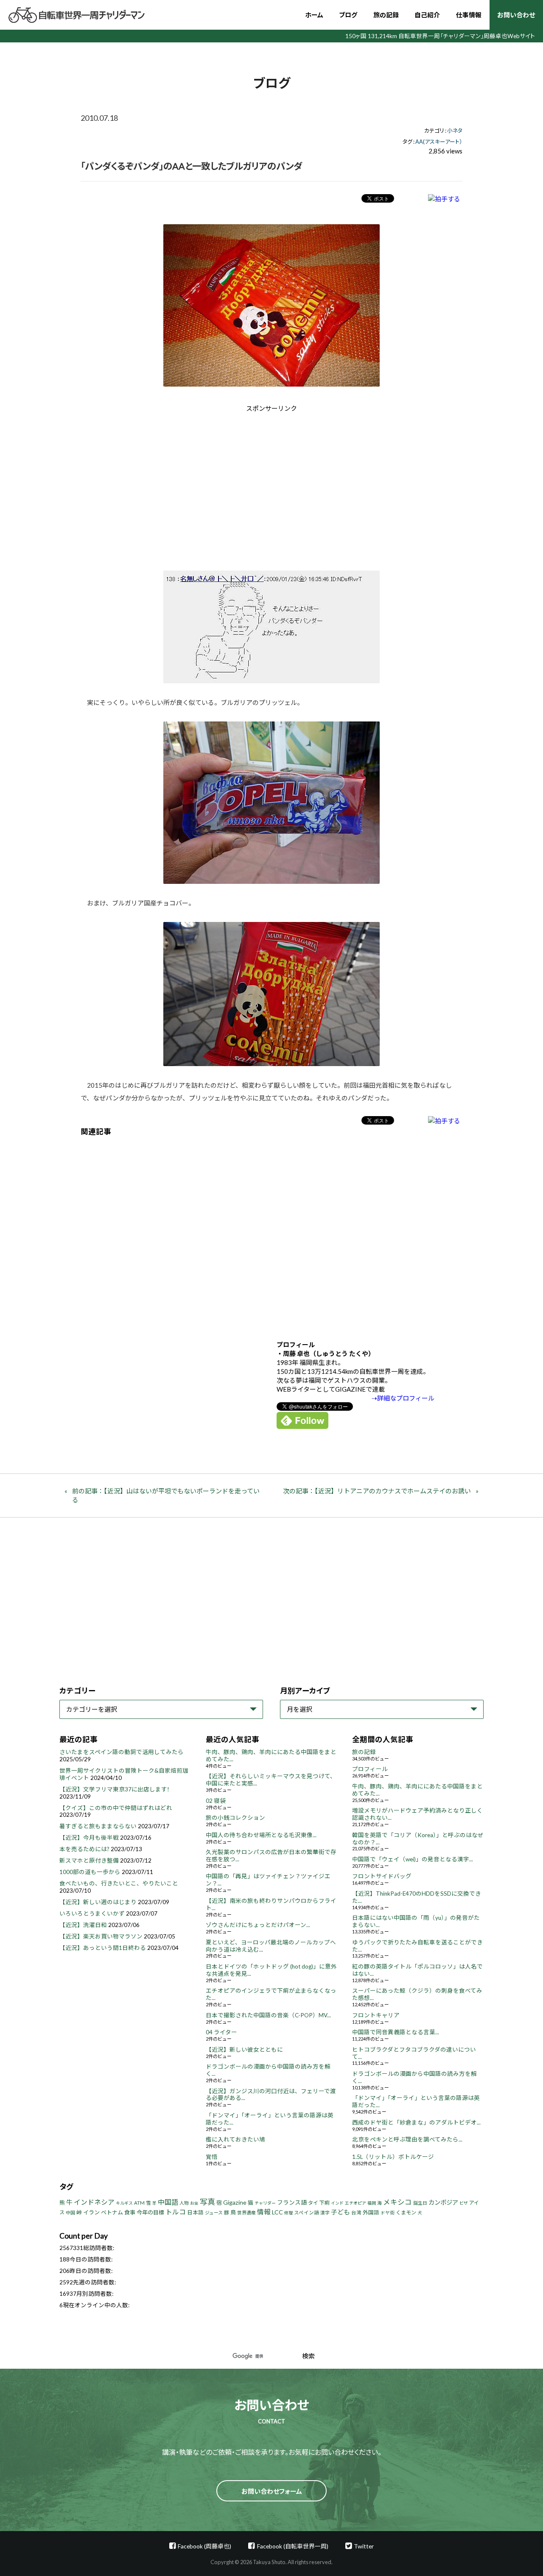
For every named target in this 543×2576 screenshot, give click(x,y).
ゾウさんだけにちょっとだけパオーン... (258, 1925)
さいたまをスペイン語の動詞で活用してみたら (122, 1752)
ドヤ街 (388, 2213)
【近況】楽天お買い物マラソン (101, 1936)
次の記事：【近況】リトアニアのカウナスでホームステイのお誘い (377, 1491)
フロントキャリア (376, 2015)
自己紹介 (427, 15)
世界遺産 (246, 2213)
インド (337, 2203)
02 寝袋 (216, 1801)
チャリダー (265, 2203)
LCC (277, 2212)
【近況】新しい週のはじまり (98, 1902)
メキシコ (397, 2202)
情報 (264, 2212)
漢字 (325, 2213)
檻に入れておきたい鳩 (235, 2139)
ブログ (348, 15)
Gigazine (235, 2202)
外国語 (371, 2213)
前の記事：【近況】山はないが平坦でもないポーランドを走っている (166, 1495)
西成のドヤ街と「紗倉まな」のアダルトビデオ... (416, 2122)
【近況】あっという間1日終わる (103, 1948)
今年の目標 (150, 2212)
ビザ (464, 2203)
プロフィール (370, 1769)
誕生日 (420, 2203)
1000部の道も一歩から (90, 1872)
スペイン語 (306, 2213)
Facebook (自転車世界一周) (292, 2546)
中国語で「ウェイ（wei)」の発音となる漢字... (413, 1859)
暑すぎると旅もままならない (98, 1826)
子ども (340, 2212)
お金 (194, 2203)
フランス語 (292, 2202)
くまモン (406, 2213)
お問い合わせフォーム (272, 2491)
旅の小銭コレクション (235, 1818)
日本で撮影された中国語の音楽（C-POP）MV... (268, 2015)
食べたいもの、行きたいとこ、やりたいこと (119, 1883)
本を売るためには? (84, 1849)
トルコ (176, 2212)
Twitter (364, 2546)
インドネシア (94, 2202)
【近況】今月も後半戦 (89, 1838)
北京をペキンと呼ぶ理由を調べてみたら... (407, 2139)
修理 (288, 2213)
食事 (130, 2212)
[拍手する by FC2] (444, 199)
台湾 (356, 2213)
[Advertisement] (200, 485)
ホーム (314, 15)
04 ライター (221, 2032)
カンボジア (443, 2202)
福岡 (372, 2203)
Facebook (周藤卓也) (204, 2546)
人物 (184, 2203)
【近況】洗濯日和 (83, 1925)
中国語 (168, 2202)
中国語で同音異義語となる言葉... (396, 2032)
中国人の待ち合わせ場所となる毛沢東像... (261, 1835)
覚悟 (212, 2157)
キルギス (124, 2203)
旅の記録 (386, 15)
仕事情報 (469, 15)
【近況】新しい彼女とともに (244, 2050)
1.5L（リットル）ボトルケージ (393, 2157)
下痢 (325, 2203)
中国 (70, 2213)
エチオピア (355, 2203)
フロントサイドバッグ (382, 1876)
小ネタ (455, 131)
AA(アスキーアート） (439, 142)
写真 (207, 2202)
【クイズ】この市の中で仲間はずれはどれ (116, 1808)
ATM (139, 2203)
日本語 (195, 2213)
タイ (313, 2203)
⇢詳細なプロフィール (403, 1398)
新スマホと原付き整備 (89, 1860)
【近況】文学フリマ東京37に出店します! (114, 1789)
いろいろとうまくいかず (92, 1913)
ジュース (214, 2213)
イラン (91, 2212)
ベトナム (112, 2212)
